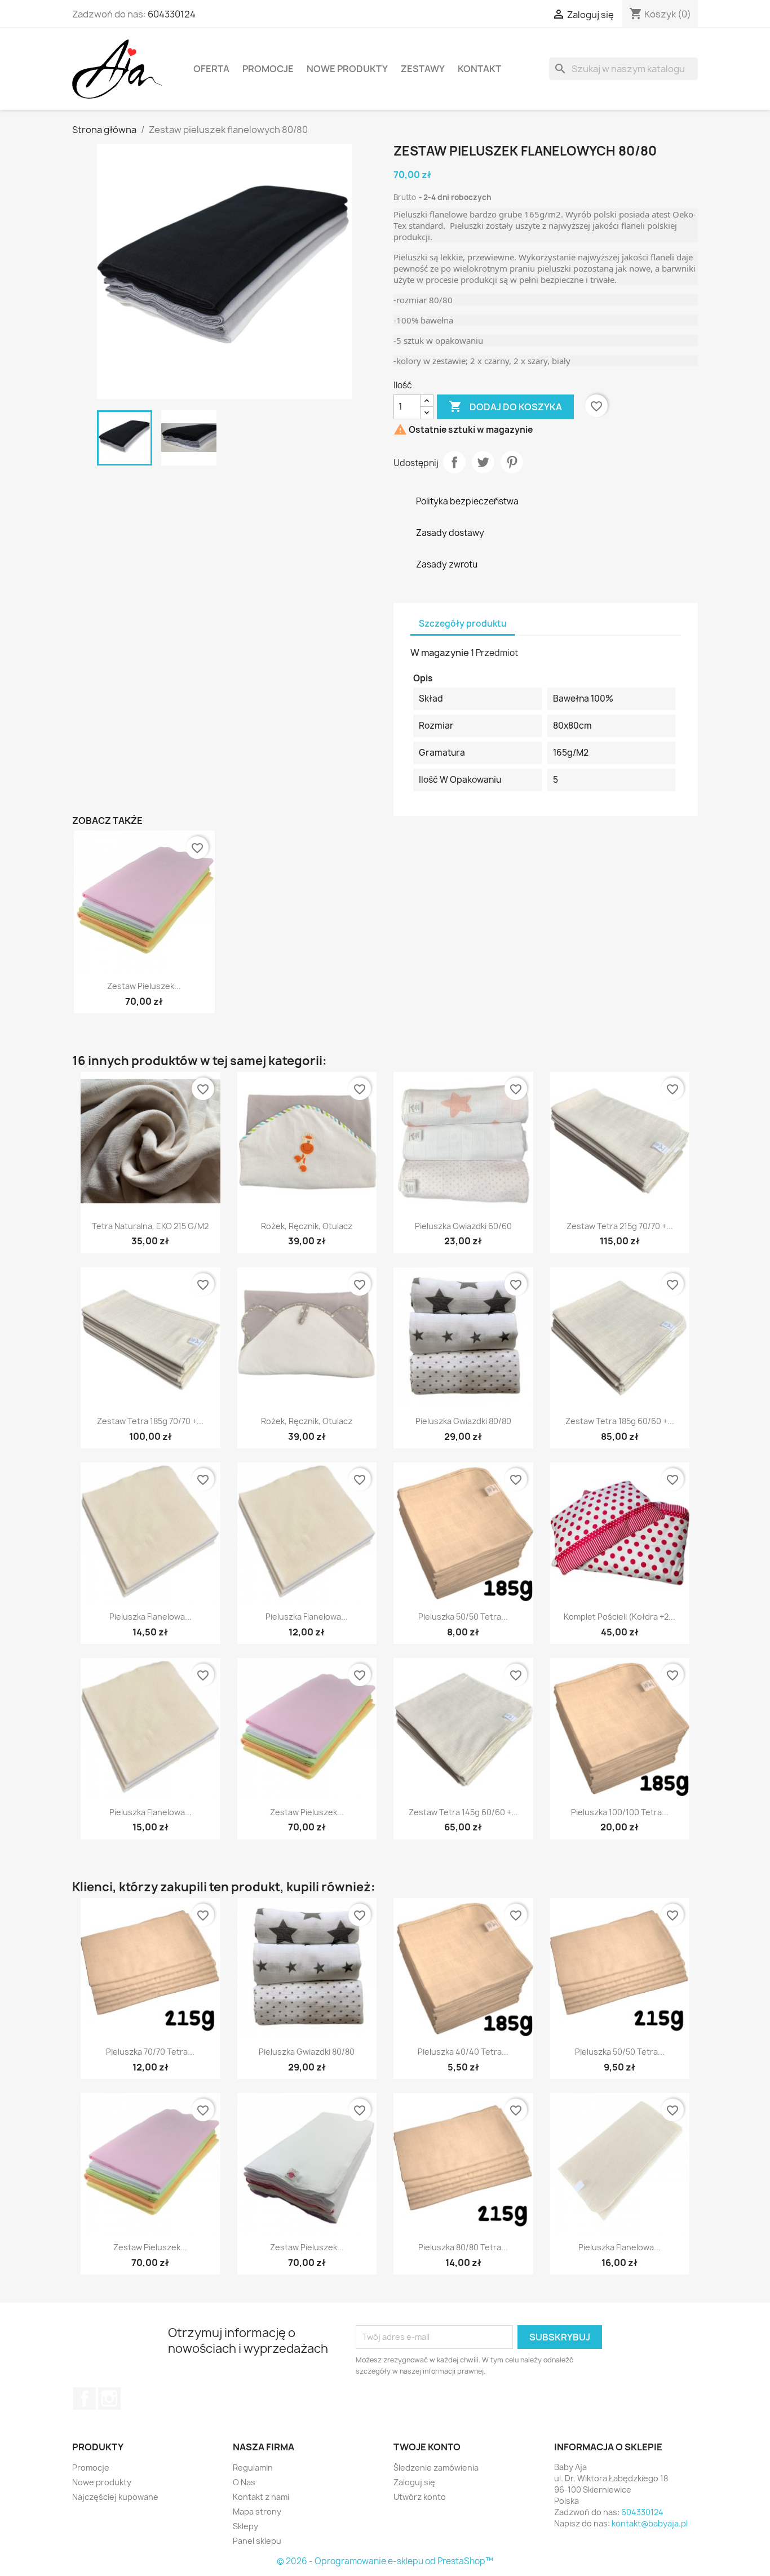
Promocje (268, 69)
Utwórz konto (420, 2497)
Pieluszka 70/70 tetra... (150, 2052)
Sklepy (245, 2526)
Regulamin (253, 2468)
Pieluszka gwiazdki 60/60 (463, 1226)
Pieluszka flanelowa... (151, 1617)
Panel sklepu (257, 2541)
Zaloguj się (414, 2482)
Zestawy (423, 69)
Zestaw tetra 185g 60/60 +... (620, 1421)
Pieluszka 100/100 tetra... (620, 1812)
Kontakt (479, 69)
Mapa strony (257, 2511)
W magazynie (440, 653)
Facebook (85, 2398)
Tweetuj (483, 462)
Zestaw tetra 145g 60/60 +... (463, 1812)
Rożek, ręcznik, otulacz (307, 1226)
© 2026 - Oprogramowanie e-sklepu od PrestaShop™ (385, 2561)
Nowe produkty (347, 69)
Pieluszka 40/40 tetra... (463, 2052)
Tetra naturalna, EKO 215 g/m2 (150, 1226)
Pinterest (512, 462)
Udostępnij (454, 462)
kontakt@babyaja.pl (650, 2523)
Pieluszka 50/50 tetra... (463, 1617)
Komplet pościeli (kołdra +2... (619, 1617)
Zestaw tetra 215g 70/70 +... (620, 1226)
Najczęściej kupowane (115, 2497)
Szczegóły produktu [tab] (463, 624)
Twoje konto (427, 2447)
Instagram (109, 2398)
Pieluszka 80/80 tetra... (463, 2247)
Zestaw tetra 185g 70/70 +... (150, 1421)
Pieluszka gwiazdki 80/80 (463, 1421)
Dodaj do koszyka (505, 406)
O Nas (244, 2482)
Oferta (211, 69)
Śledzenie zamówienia (436, 2468)
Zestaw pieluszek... (144, 986)
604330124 (172, 14)
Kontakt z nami (261, 2497)
